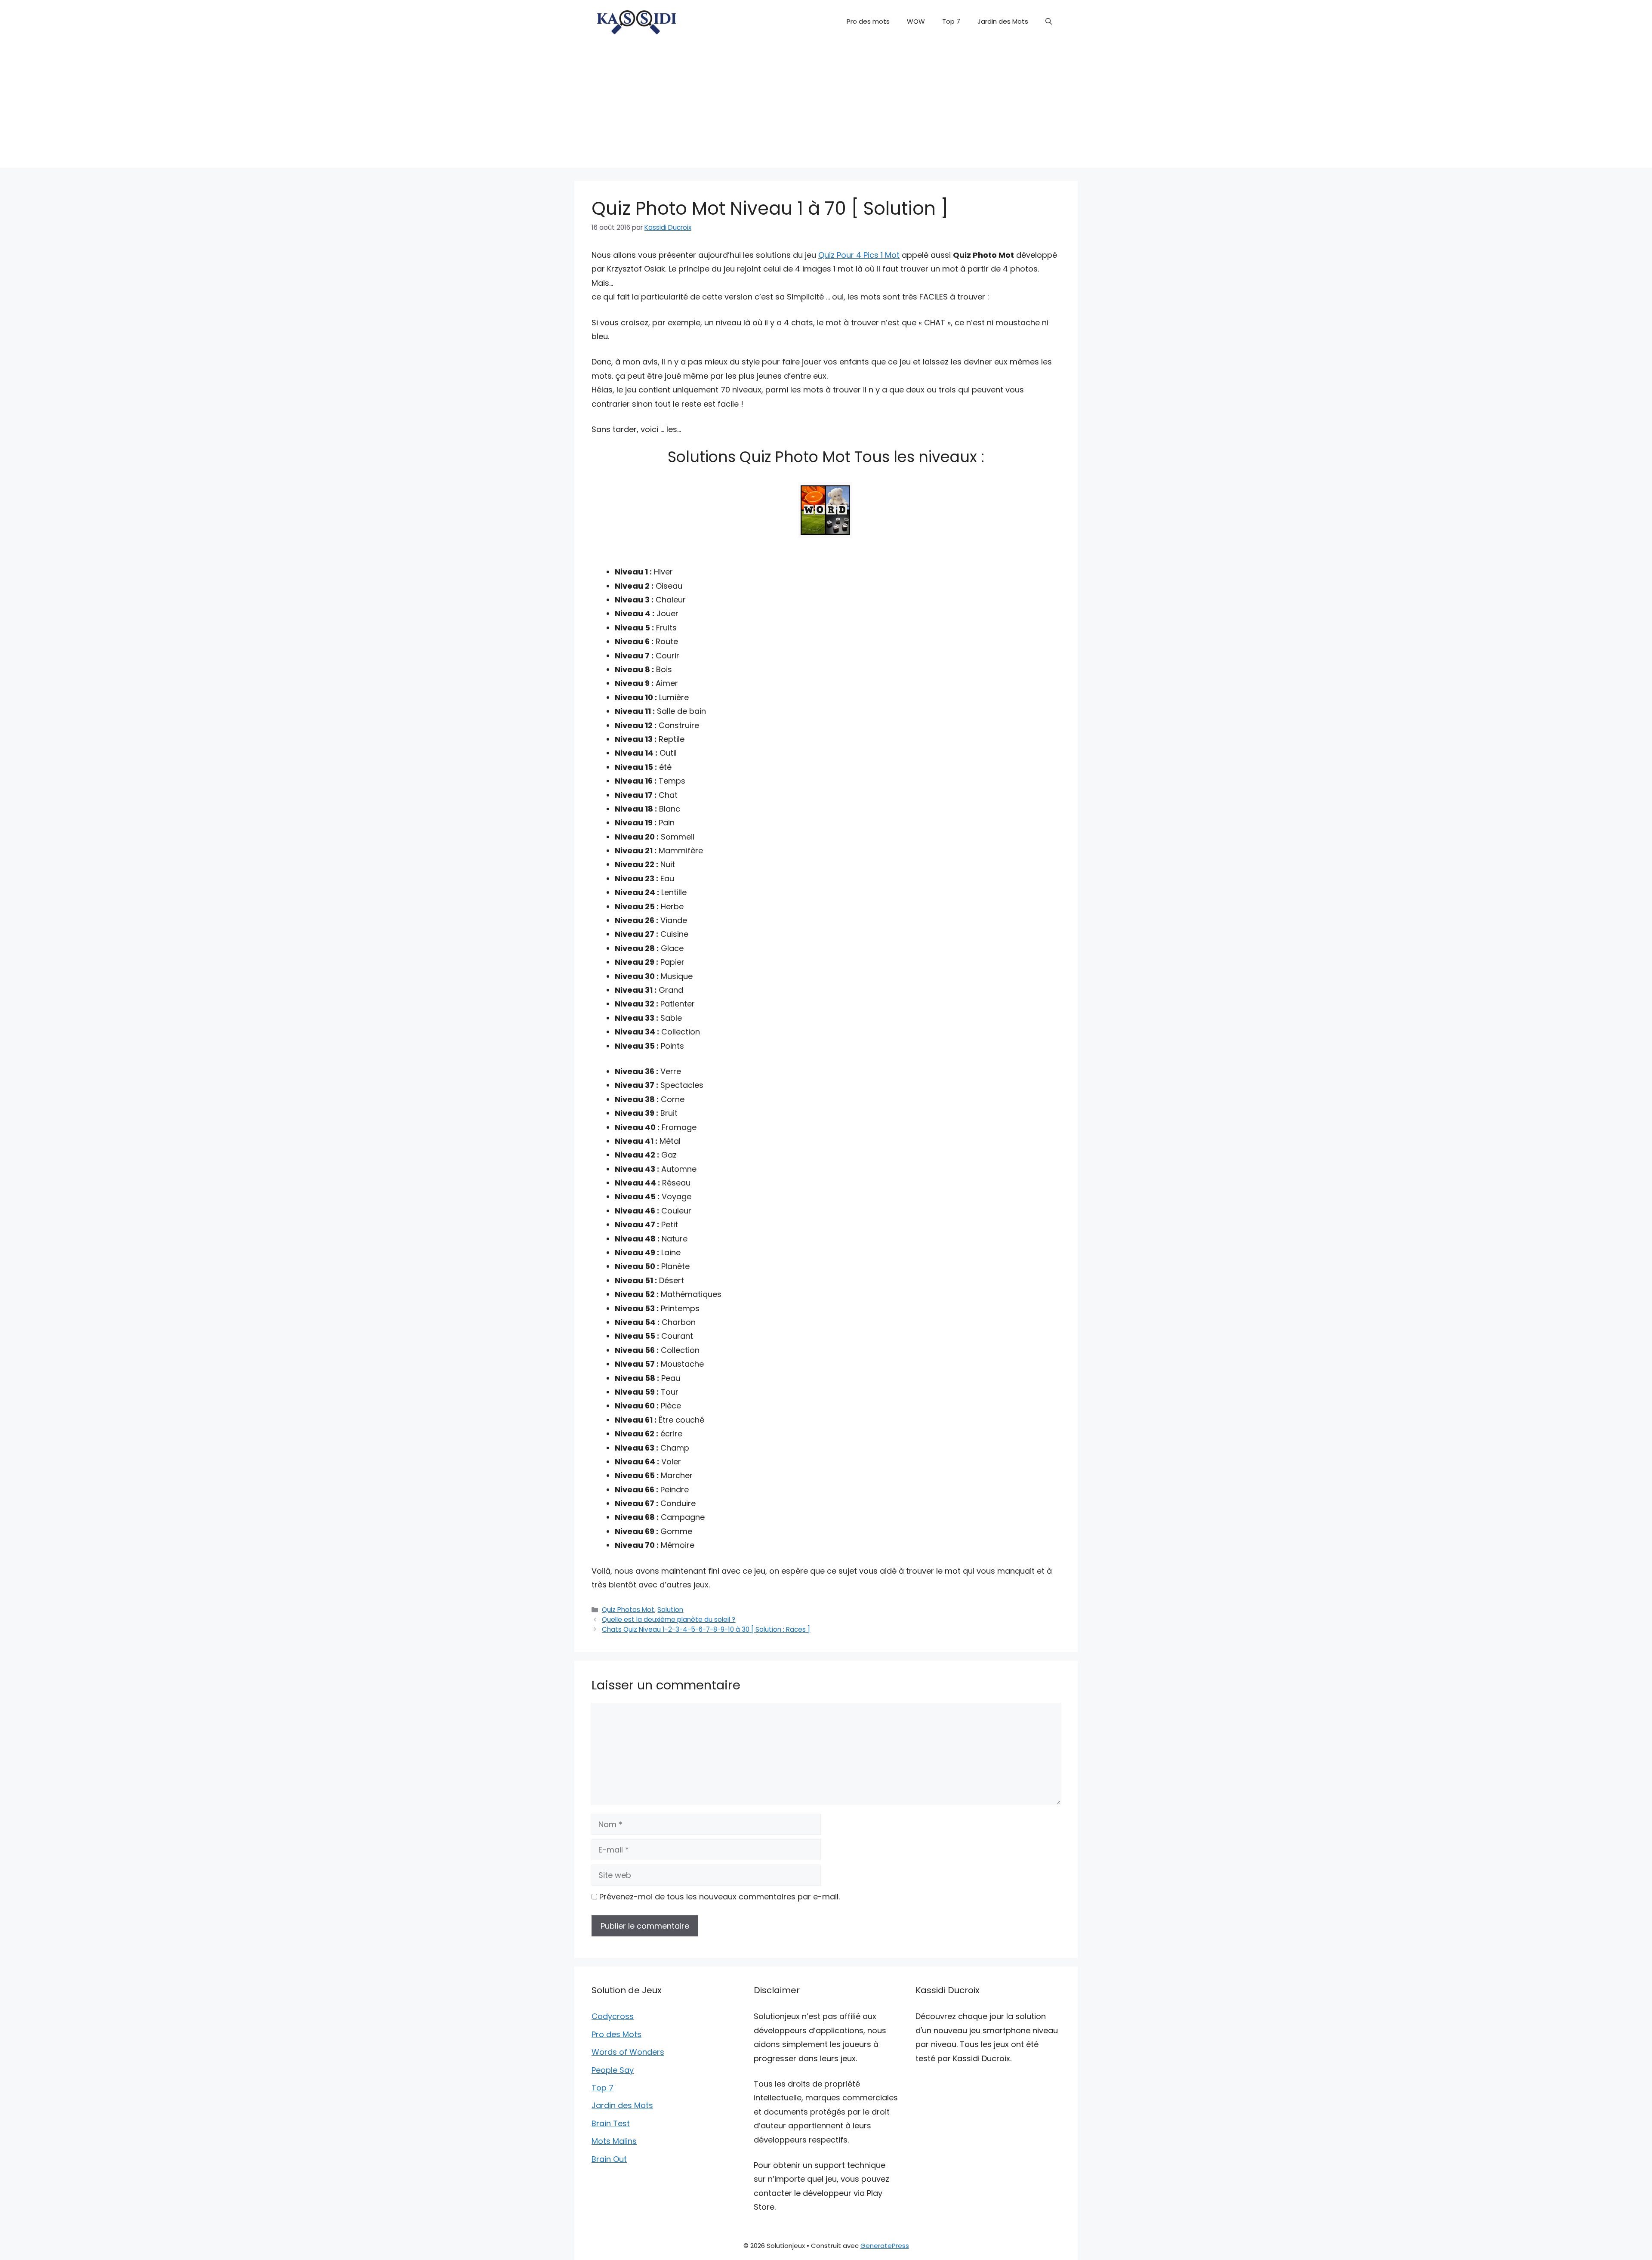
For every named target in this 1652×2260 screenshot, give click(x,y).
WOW (916, 21)
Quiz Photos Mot (628, 1610)
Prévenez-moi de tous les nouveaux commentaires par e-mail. (720, 1897)
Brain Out (609, 2159)
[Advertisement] (826, 108)
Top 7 (951, 21)
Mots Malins (614, 2141)
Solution (670, 1610)
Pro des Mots (616, 2034)
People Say (613, 2070)
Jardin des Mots (1003, 21)
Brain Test (611, 2123)
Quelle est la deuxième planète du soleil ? (669, 1619)
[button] (1049, 22)
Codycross (613, 2016)
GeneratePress (885, 2246)
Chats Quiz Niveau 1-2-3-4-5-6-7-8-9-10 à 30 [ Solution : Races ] (706, 1629)
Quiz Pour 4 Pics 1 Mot (859, 255)
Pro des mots (868, 21)
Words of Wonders (628, 2052)
